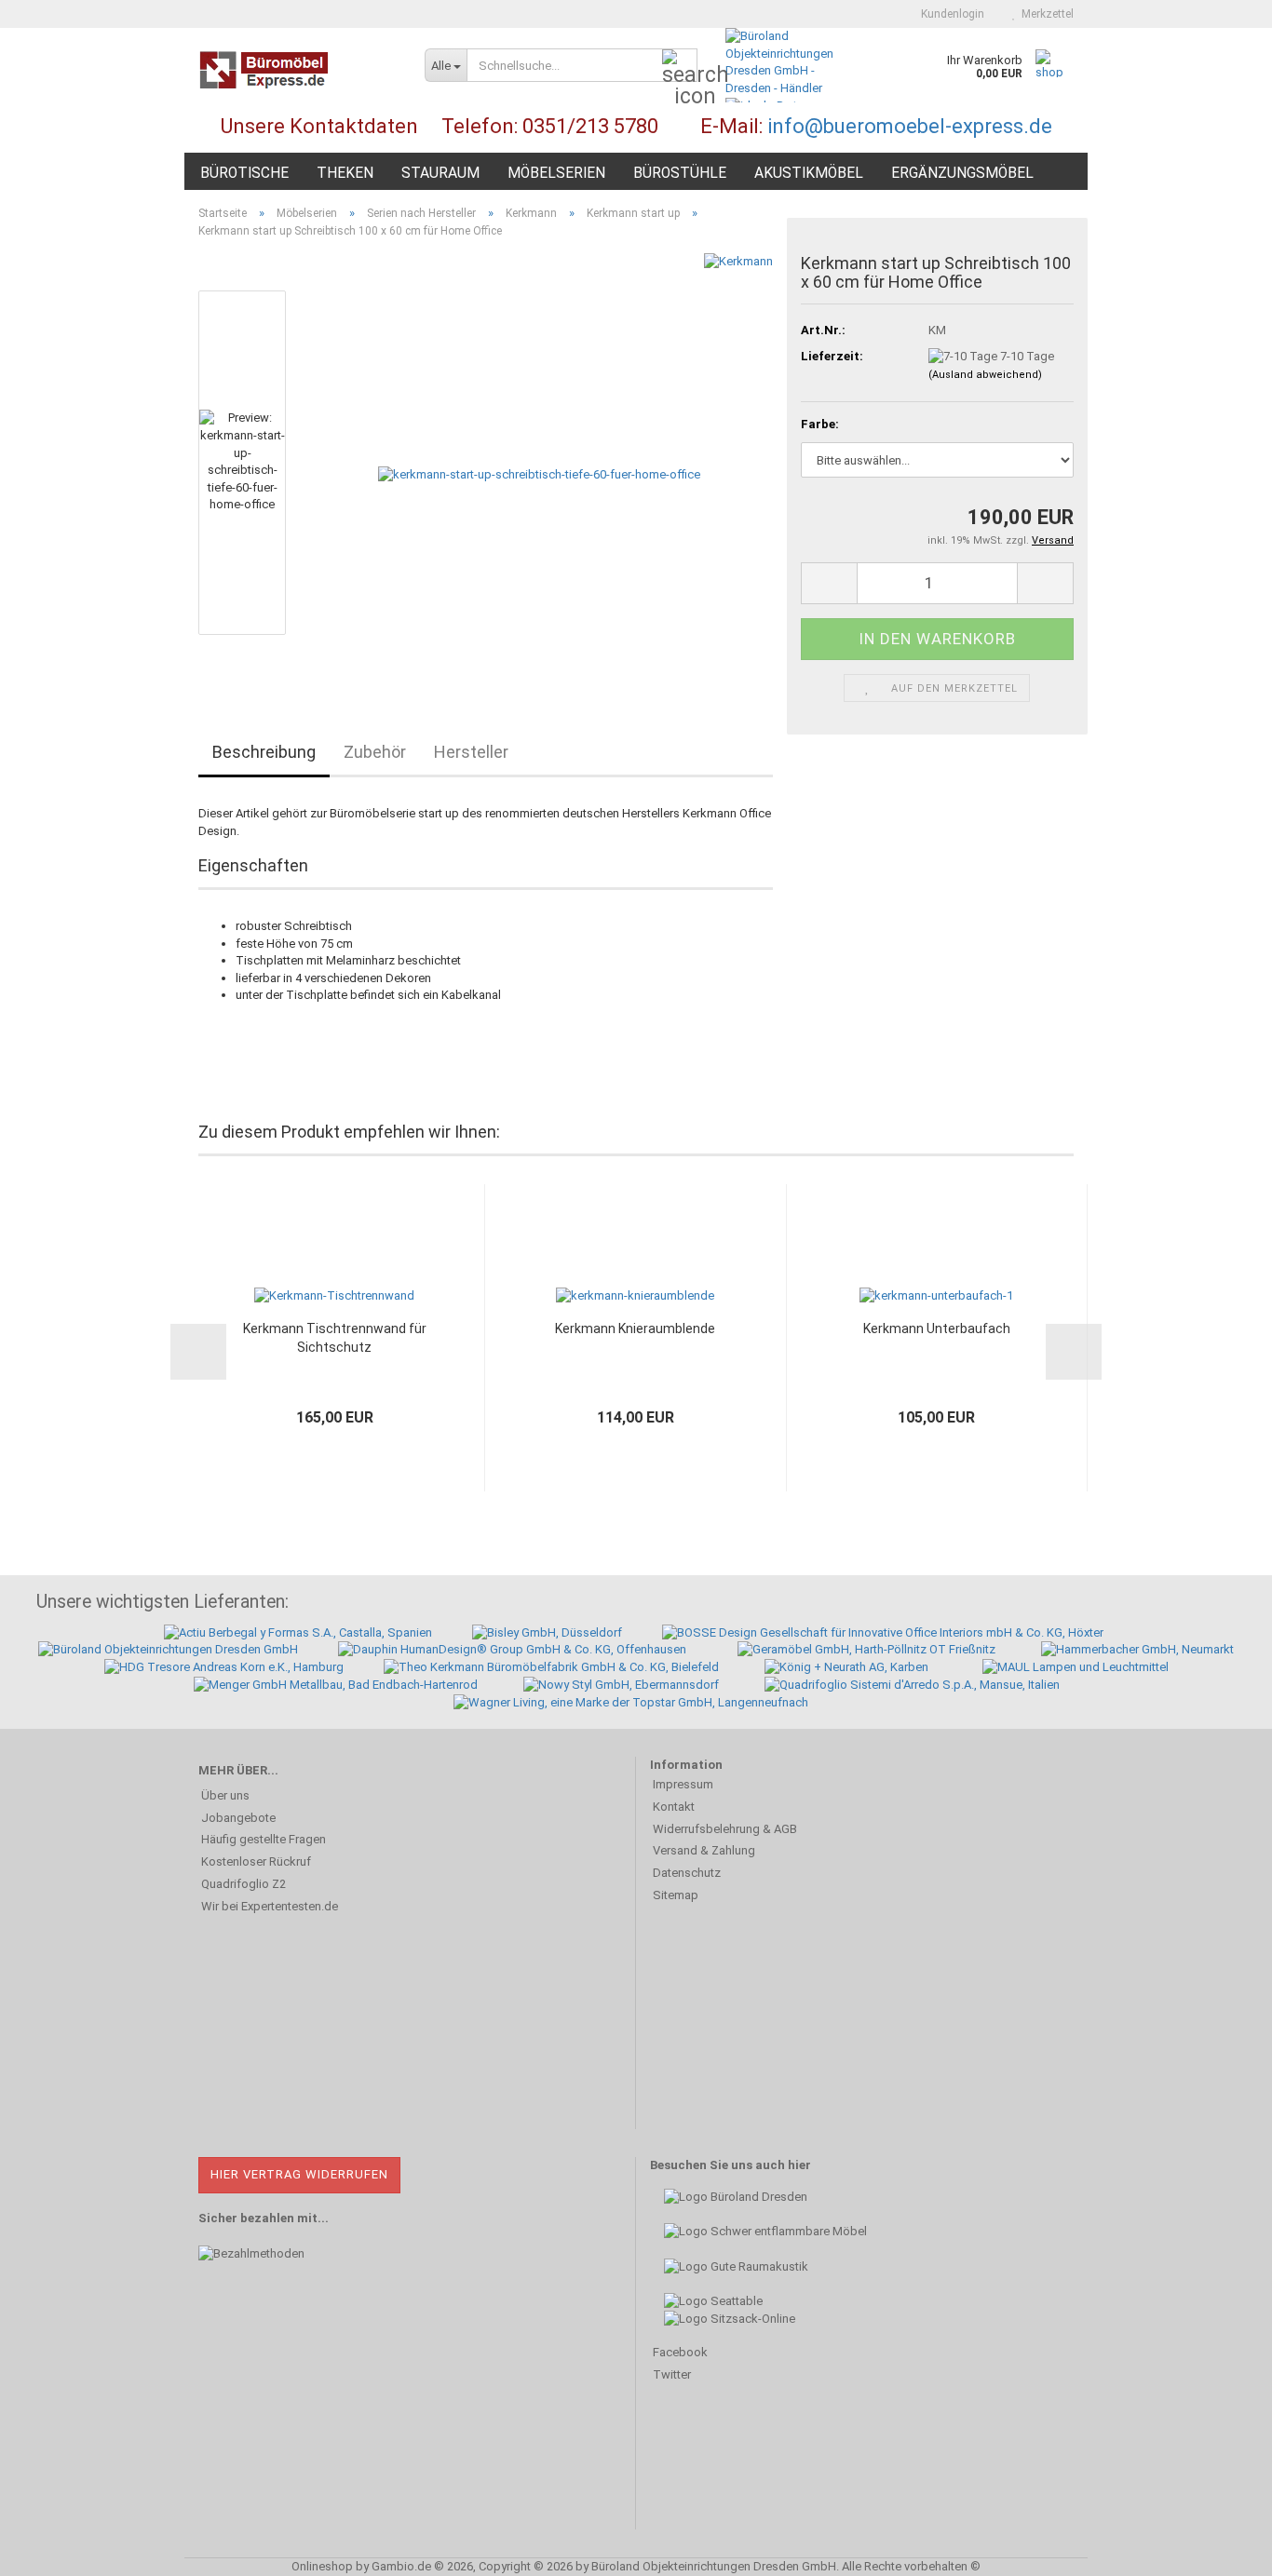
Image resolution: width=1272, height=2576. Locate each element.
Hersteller (471, 752)
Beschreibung (264, 752)
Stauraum (440, 173)
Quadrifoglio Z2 (244, 1884)
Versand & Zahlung (704, 1850)
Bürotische (244, 173)
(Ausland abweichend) (985, 375)
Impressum (683, 1784)
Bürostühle (680, 173)
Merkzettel (1045, 14)
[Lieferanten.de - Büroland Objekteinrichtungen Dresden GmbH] (787, 62)
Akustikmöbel (809, 173)
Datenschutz (687, 1873)
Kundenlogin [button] (950, 14)
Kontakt (674, 1807)
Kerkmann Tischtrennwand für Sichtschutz (335, 1338)
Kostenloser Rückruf (256, 1861)
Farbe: (820, 424)
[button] (829, 583)
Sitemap (676, 1895)
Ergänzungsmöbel (962, 173)
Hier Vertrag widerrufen (299, 2174)
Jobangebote (238, 1818)
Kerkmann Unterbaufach (937, 1328)
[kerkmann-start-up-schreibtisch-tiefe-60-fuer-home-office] (539, 462)
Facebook (680, 2352)
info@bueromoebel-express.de (910, 126)
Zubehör (375, 752)
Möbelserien (556, 173)
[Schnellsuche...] (680, 66)
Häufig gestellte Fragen (264, 1839)
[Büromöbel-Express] (298, 70)
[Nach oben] (1221, 2548)
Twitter (672, 2374)
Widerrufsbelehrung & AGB (725, 1829)
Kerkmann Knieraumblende (635, 1328)
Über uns (225, 1795)
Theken (345, 173)
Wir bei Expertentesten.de (270, 1906)
